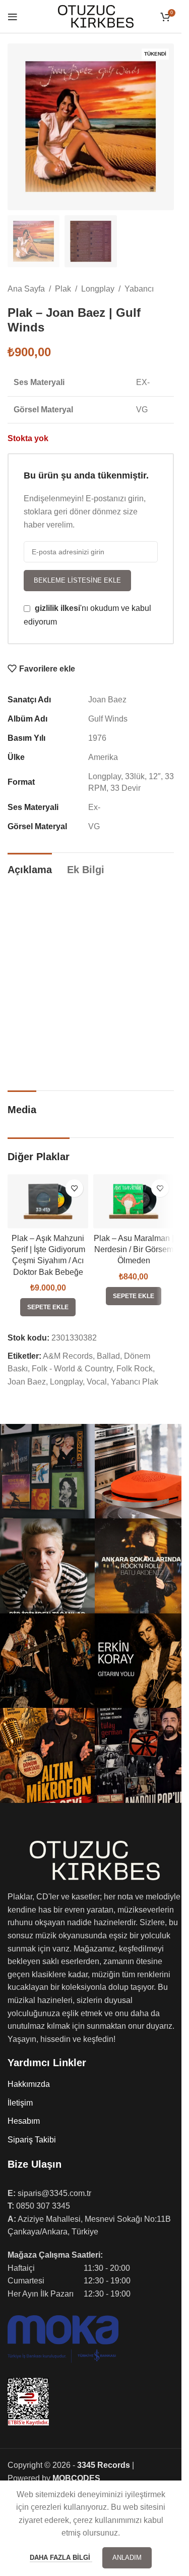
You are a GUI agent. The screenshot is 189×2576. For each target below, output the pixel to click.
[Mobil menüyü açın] (13, 17)
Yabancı (139, 289)
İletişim (20, 2103)
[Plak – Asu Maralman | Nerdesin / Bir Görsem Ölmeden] (134, 1201)
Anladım (127, 2558)
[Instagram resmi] (47, 1471)
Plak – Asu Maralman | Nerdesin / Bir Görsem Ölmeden (134, 1250)
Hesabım (24, 2121)
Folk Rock (135, 1369)
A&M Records (68, 1356)
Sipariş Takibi (32, 2140)
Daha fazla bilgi (61, 2558)
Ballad (108, 1356)
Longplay (98, 289)
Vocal (97, 1382)
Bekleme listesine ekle (77, 580)
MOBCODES (76, 2478)
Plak (63, 289)
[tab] (30, 868)
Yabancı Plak (135, 1382)
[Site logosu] (96, 16)
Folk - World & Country (72, 1369)
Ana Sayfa (26, 289)
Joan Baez (27, 1382)
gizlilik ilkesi (57, 608)
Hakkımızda (29, 2084)
